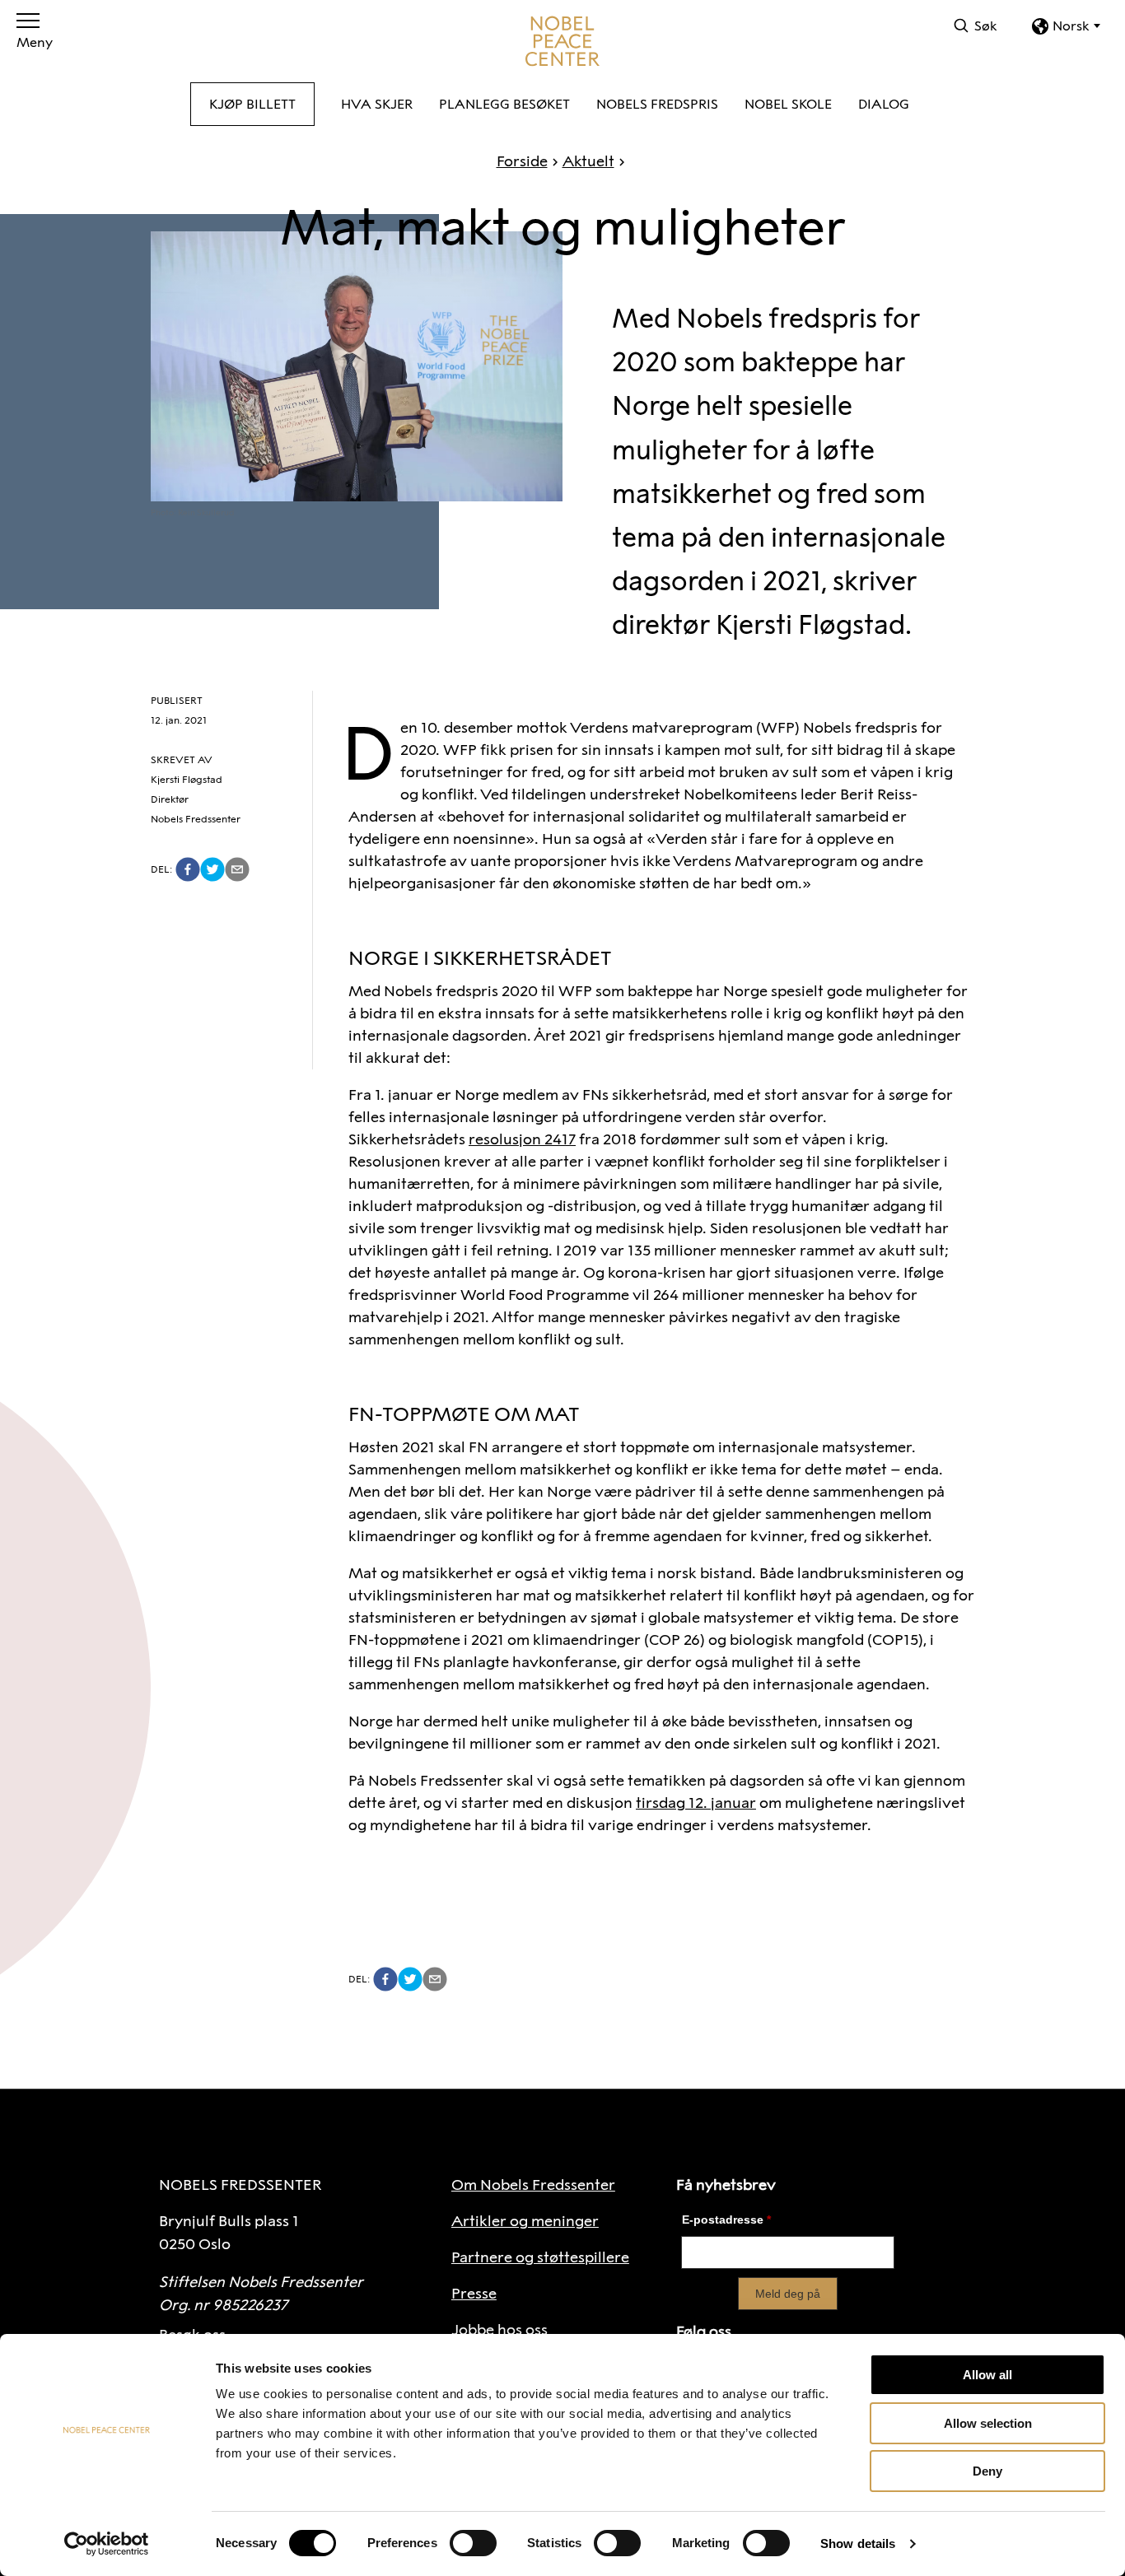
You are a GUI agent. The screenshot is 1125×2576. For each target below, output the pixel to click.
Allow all (987, 2375)
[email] (237, 869)
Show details (858, 2543)
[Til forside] (562, 41)
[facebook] (188, 869)
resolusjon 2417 (522, 1139)
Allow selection (988, 2423)
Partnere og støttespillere (540, 2257)
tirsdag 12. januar (696, 1803)
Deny (987, 2471)
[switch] (473, 2543)
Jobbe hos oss (499, 2330)
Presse (474, 2294)
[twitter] (212, 869)
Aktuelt (588, 161)
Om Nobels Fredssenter (533, 2185)
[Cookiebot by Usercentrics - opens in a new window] (107, 2544)
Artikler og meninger (525, 2221)
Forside (522, 161)
